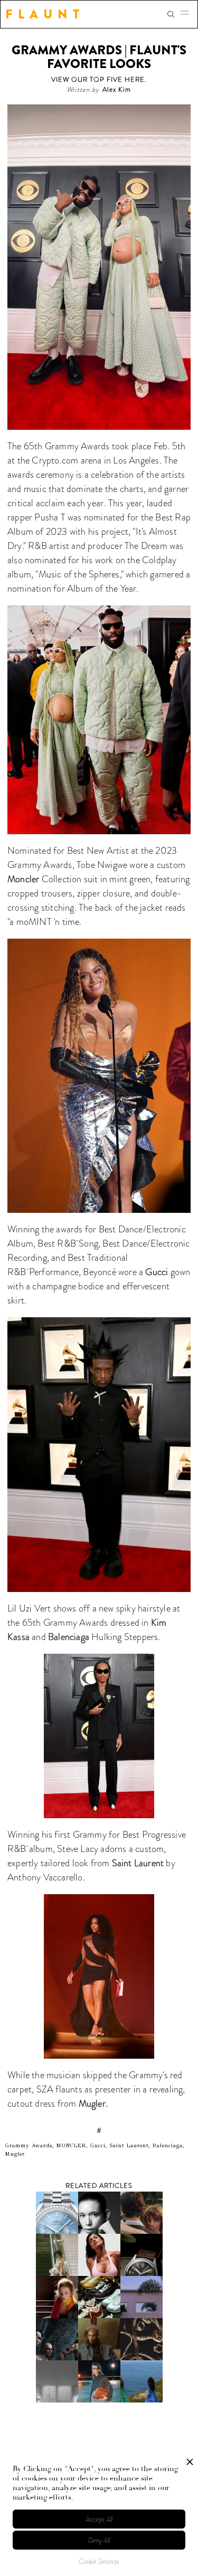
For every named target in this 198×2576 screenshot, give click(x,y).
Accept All (99, 2519)
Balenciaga (70, 1637)
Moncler (25, 879)
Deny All (99, 2540)
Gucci (158, 1272)
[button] (188, 14)
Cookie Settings (99, 2561)
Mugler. (93, 2104)
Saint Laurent (138, 1863)
